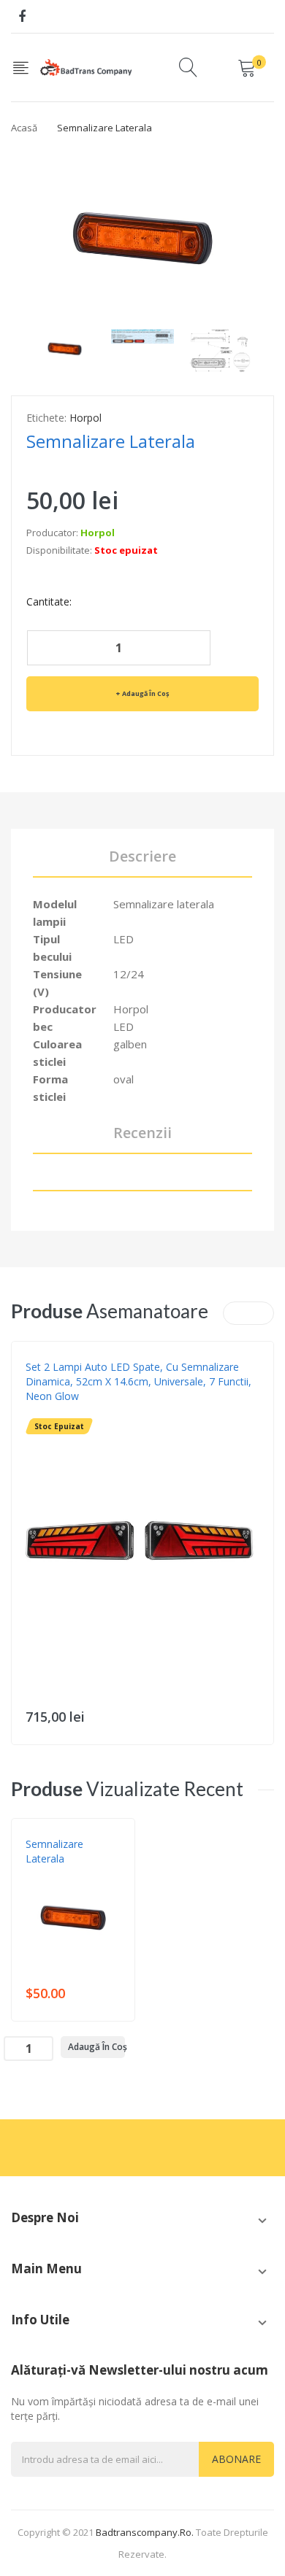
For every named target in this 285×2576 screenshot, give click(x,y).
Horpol (85, 418)
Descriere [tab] (142, 856)
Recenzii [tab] (142, 1133)
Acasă (24, 128)
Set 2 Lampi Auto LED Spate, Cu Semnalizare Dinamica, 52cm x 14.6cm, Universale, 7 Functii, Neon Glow (138, 1381)
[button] (26, 1568)
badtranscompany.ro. (145, 2532)
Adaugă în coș (145, 693)
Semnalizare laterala (54, 1851)
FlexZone (47, 1411)
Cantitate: (49, 602)
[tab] (142, 1181)
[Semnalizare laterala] (65, 346)
